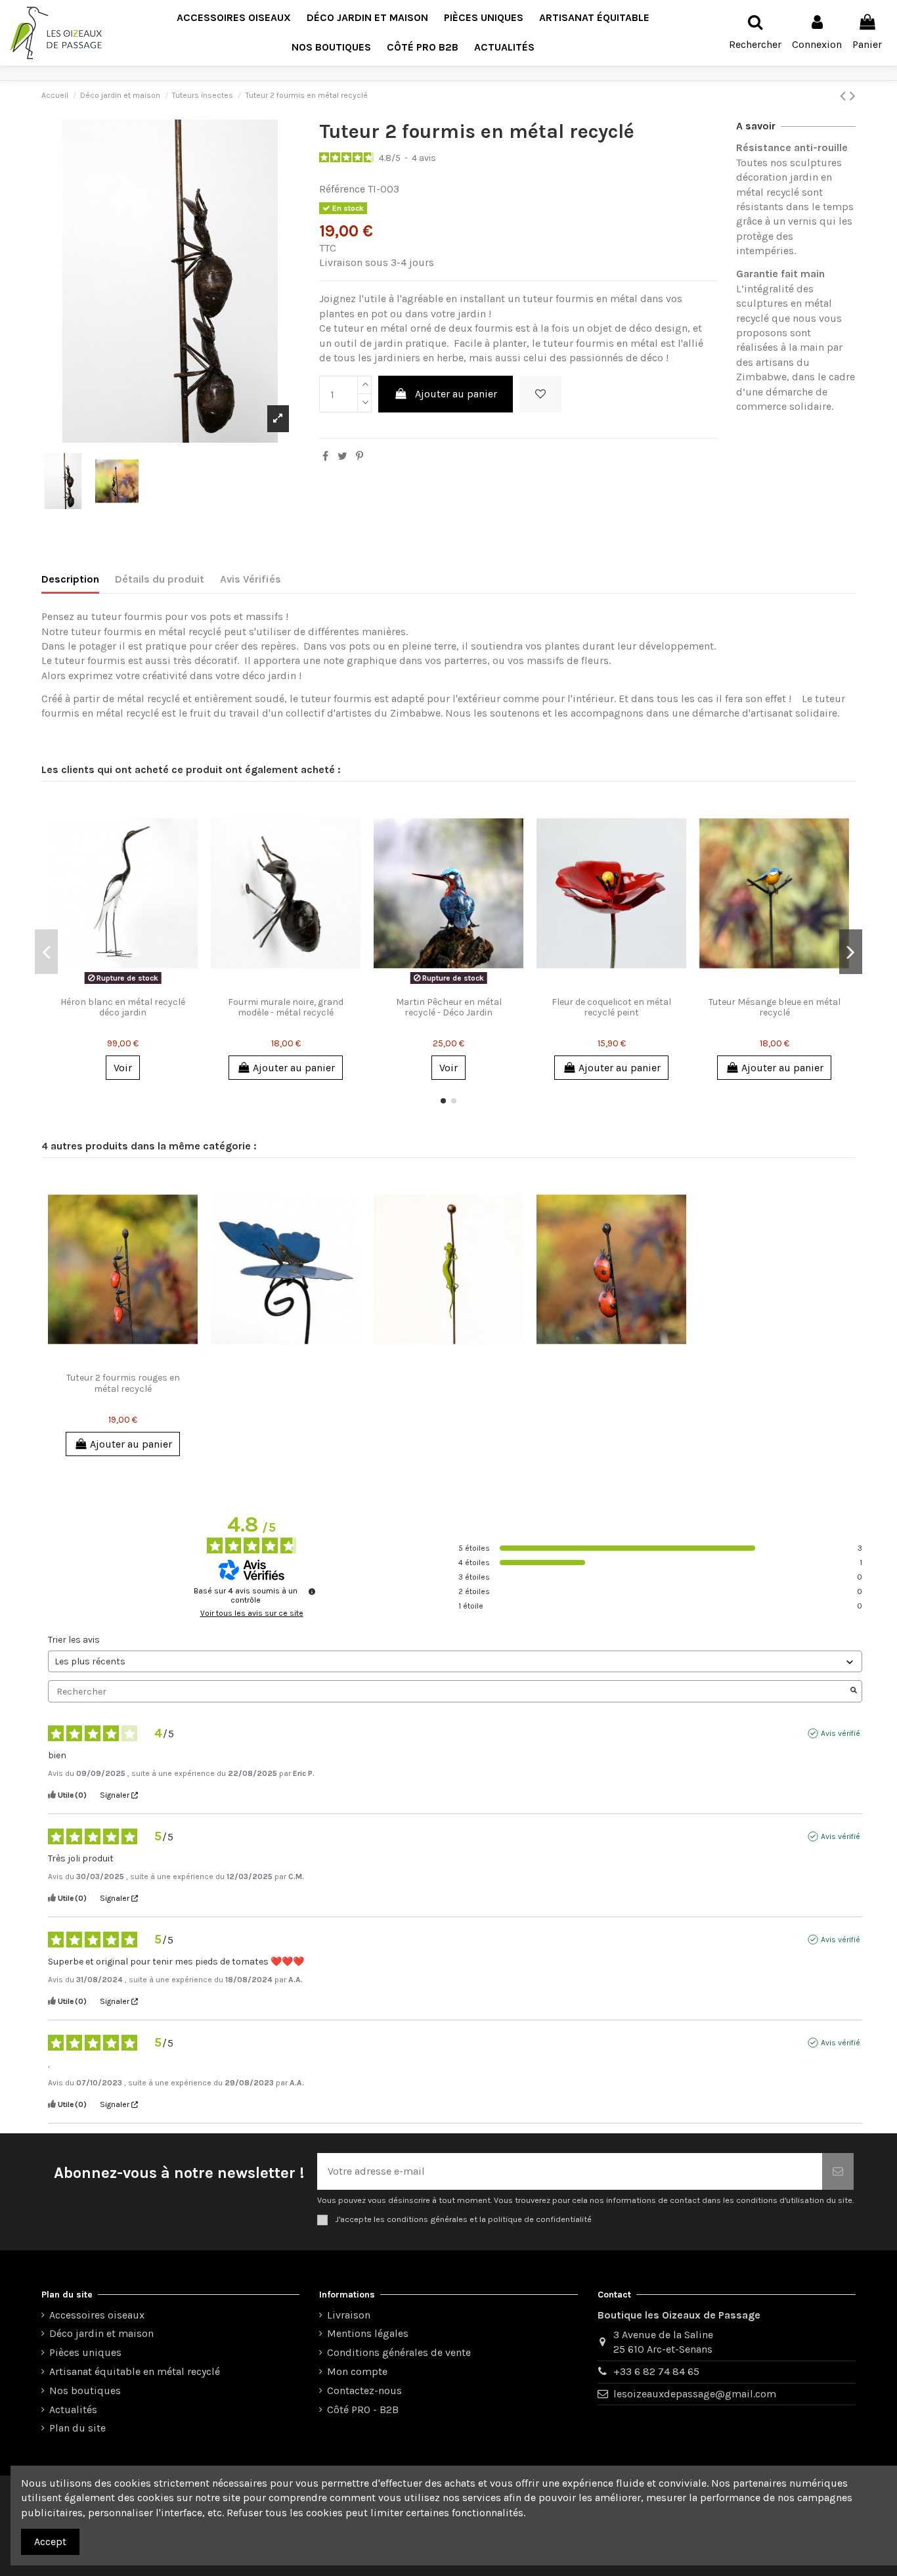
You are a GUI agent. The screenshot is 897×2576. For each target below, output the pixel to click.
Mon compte (357, 2371)
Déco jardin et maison (101, 2333)
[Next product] (853, 96)
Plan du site (77, 2428)
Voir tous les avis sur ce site (252, 1613)
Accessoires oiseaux (97, 2315)
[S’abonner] (838, 2171)
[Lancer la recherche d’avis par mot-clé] (854, 1691)
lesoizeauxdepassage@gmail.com (695, 2394)
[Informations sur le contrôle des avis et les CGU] (312, 1591)
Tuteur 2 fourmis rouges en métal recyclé (123, 1383)
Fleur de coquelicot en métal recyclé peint (611, 1008)
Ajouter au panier (456, 394)
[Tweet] (342, 456)
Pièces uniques (85, 2352)
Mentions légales (368, 2333)
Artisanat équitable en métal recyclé (135, 2371)
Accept (50, 2542)
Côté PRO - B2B (363, 2409)
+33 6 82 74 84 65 (656, 2371)
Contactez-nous (364, 2390)
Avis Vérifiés (251, 579)
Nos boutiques (85, 2390)
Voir (123, 1068)
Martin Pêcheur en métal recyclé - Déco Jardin (449, 1008)
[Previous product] (845, 96)
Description (70, 579)
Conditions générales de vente (399, 2352)
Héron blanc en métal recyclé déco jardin (123, 1008)
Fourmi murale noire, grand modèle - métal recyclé (286, 1008)
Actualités (73, 2409)
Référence (342, 189)
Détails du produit (160, 579)
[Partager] (325, 456)
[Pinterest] (360, 456)
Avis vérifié (841, 1733)
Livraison (349, 2315)
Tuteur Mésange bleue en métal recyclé (775, 1008)
